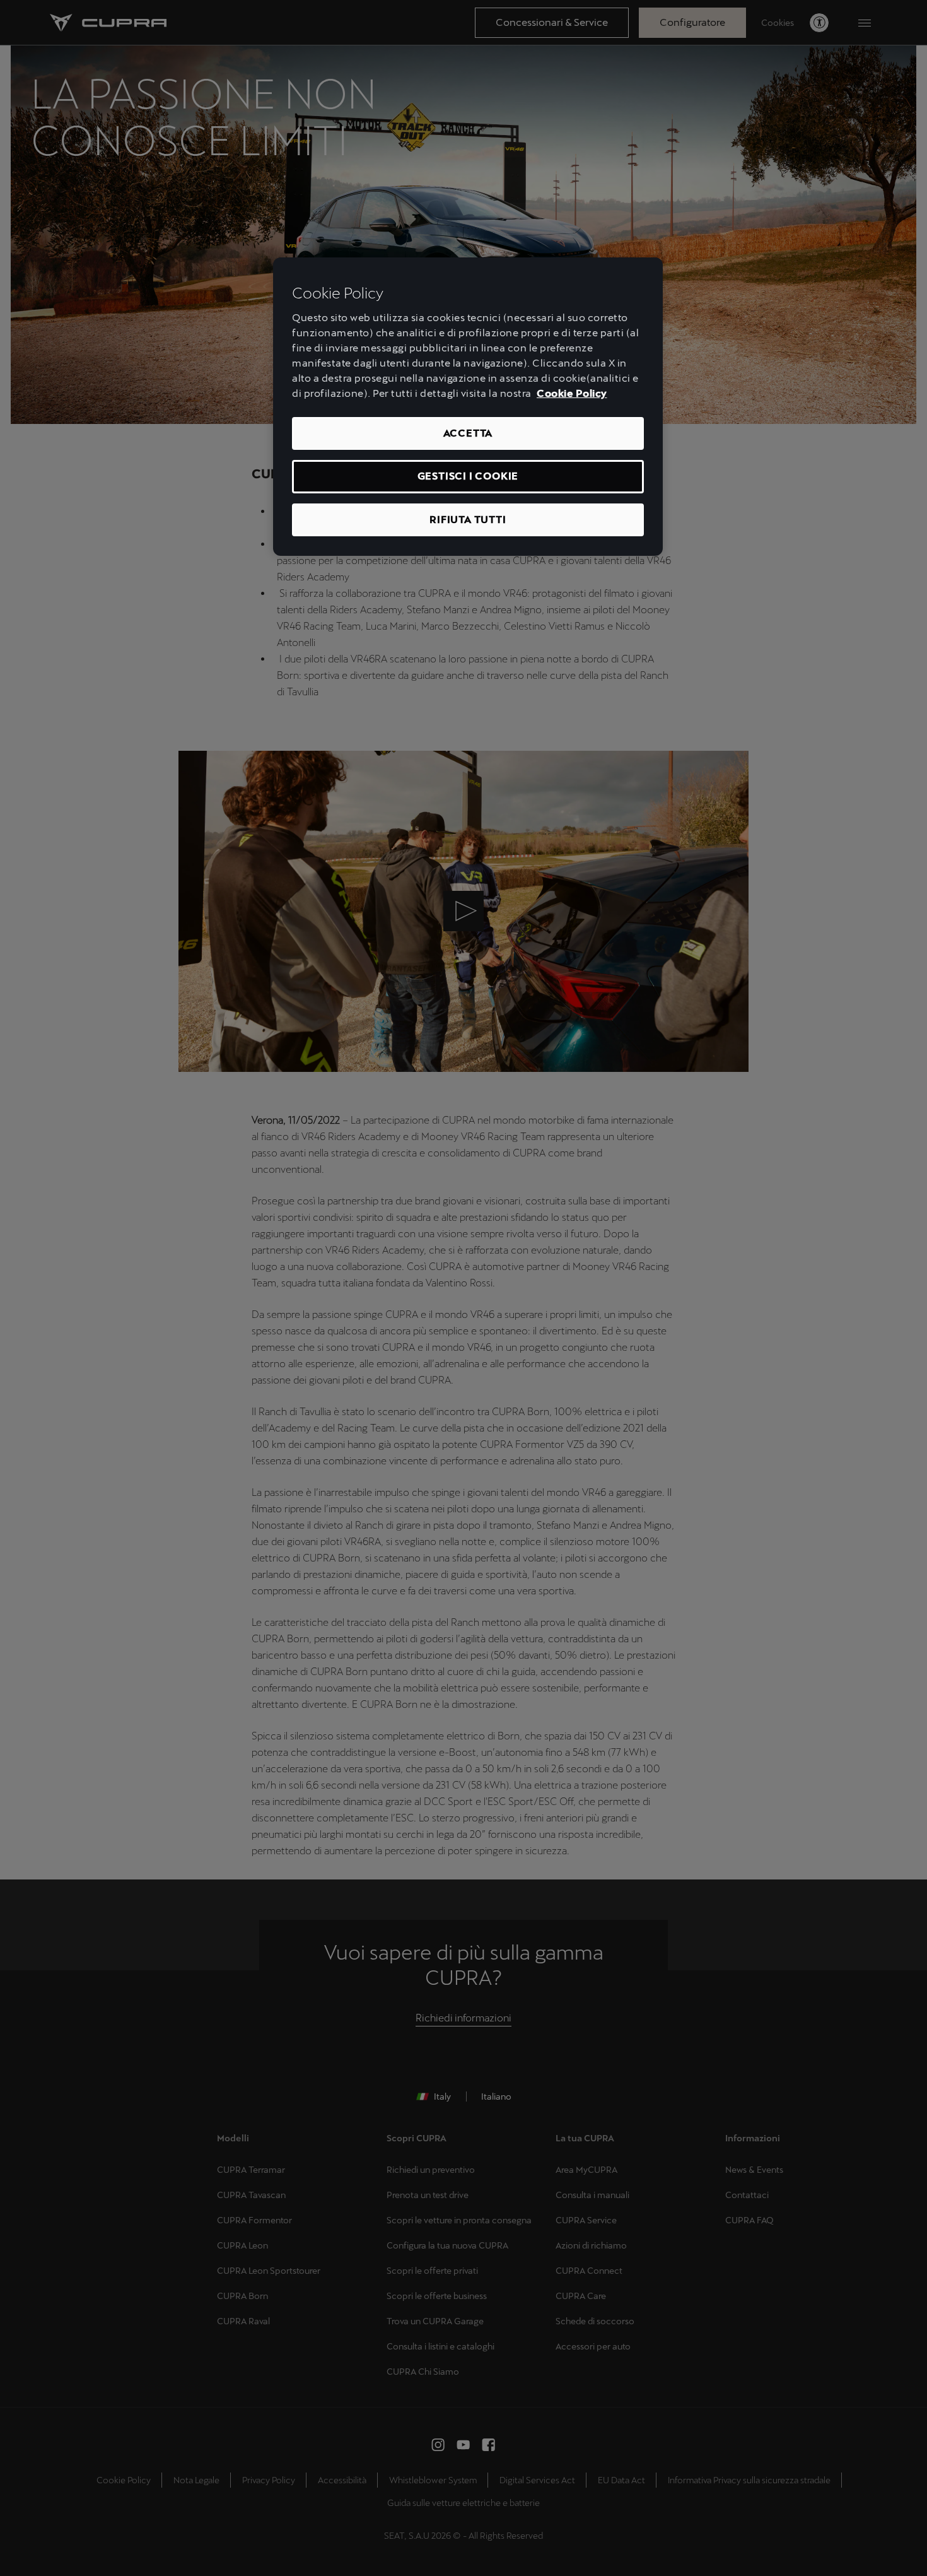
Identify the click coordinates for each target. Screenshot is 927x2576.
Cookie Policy (572, 393)
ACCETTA (468, 433)
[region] (468, 407)
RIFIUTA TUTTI (468, 520)
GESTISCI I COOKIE (468, 476)
